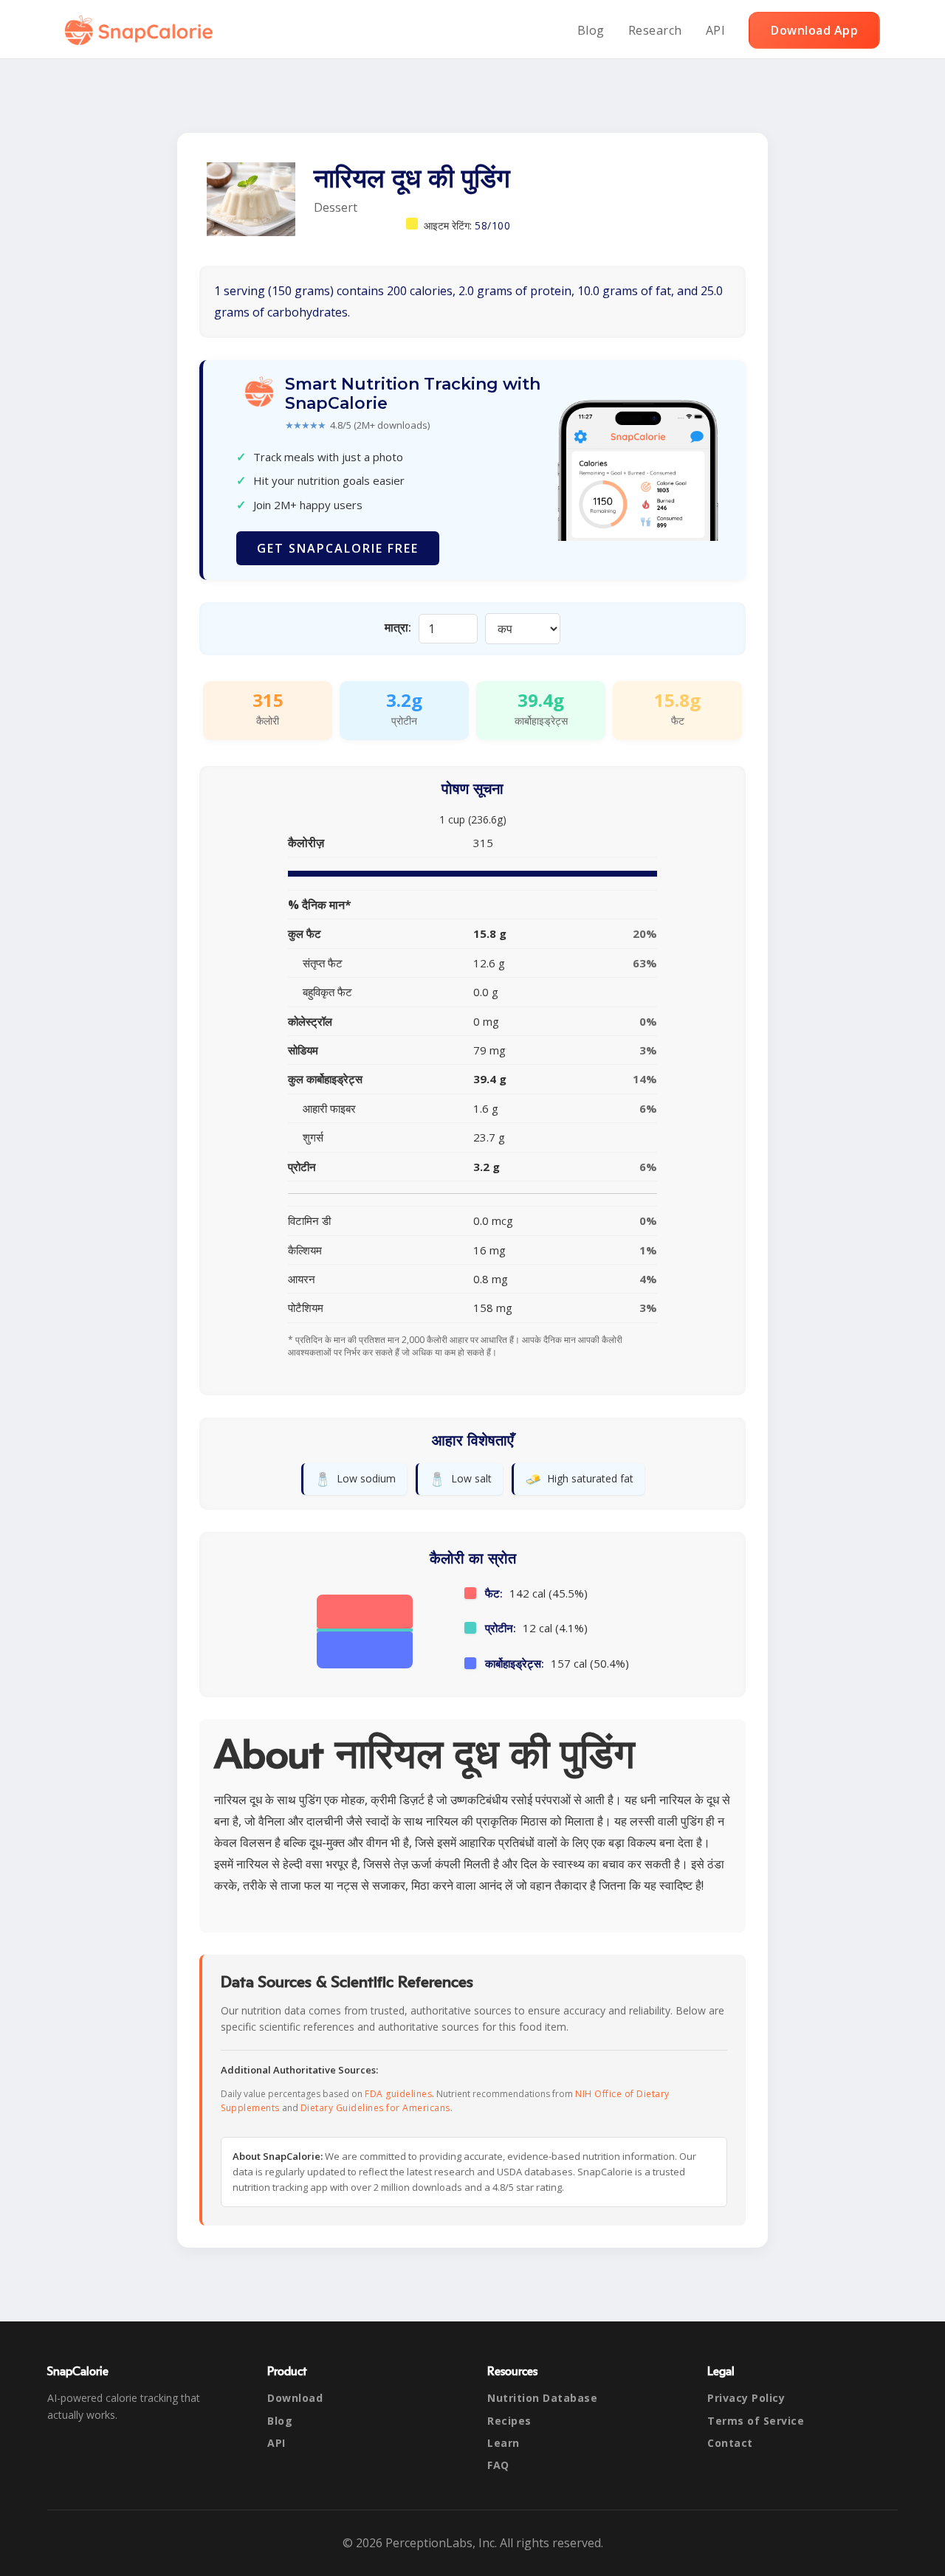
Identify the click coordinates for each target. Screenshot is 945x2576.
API (716, 30)
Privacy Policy (746, 2398)
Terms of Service (756, 2421)
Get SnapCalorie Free (338, 548)
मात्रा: (398, 627)
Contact (730, 2443)
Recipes (509, 2421)
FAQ (498, 2465)
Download (295, 2398)
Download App (814, 30)
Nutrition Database (542, 2398)
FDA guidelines (398, 2094)
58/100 (492, 225)
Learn (504, 2443)
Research (655, 30)
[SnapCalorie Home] (142, 30)
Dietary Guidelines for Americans (375, 2108)
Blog (591, 30)
